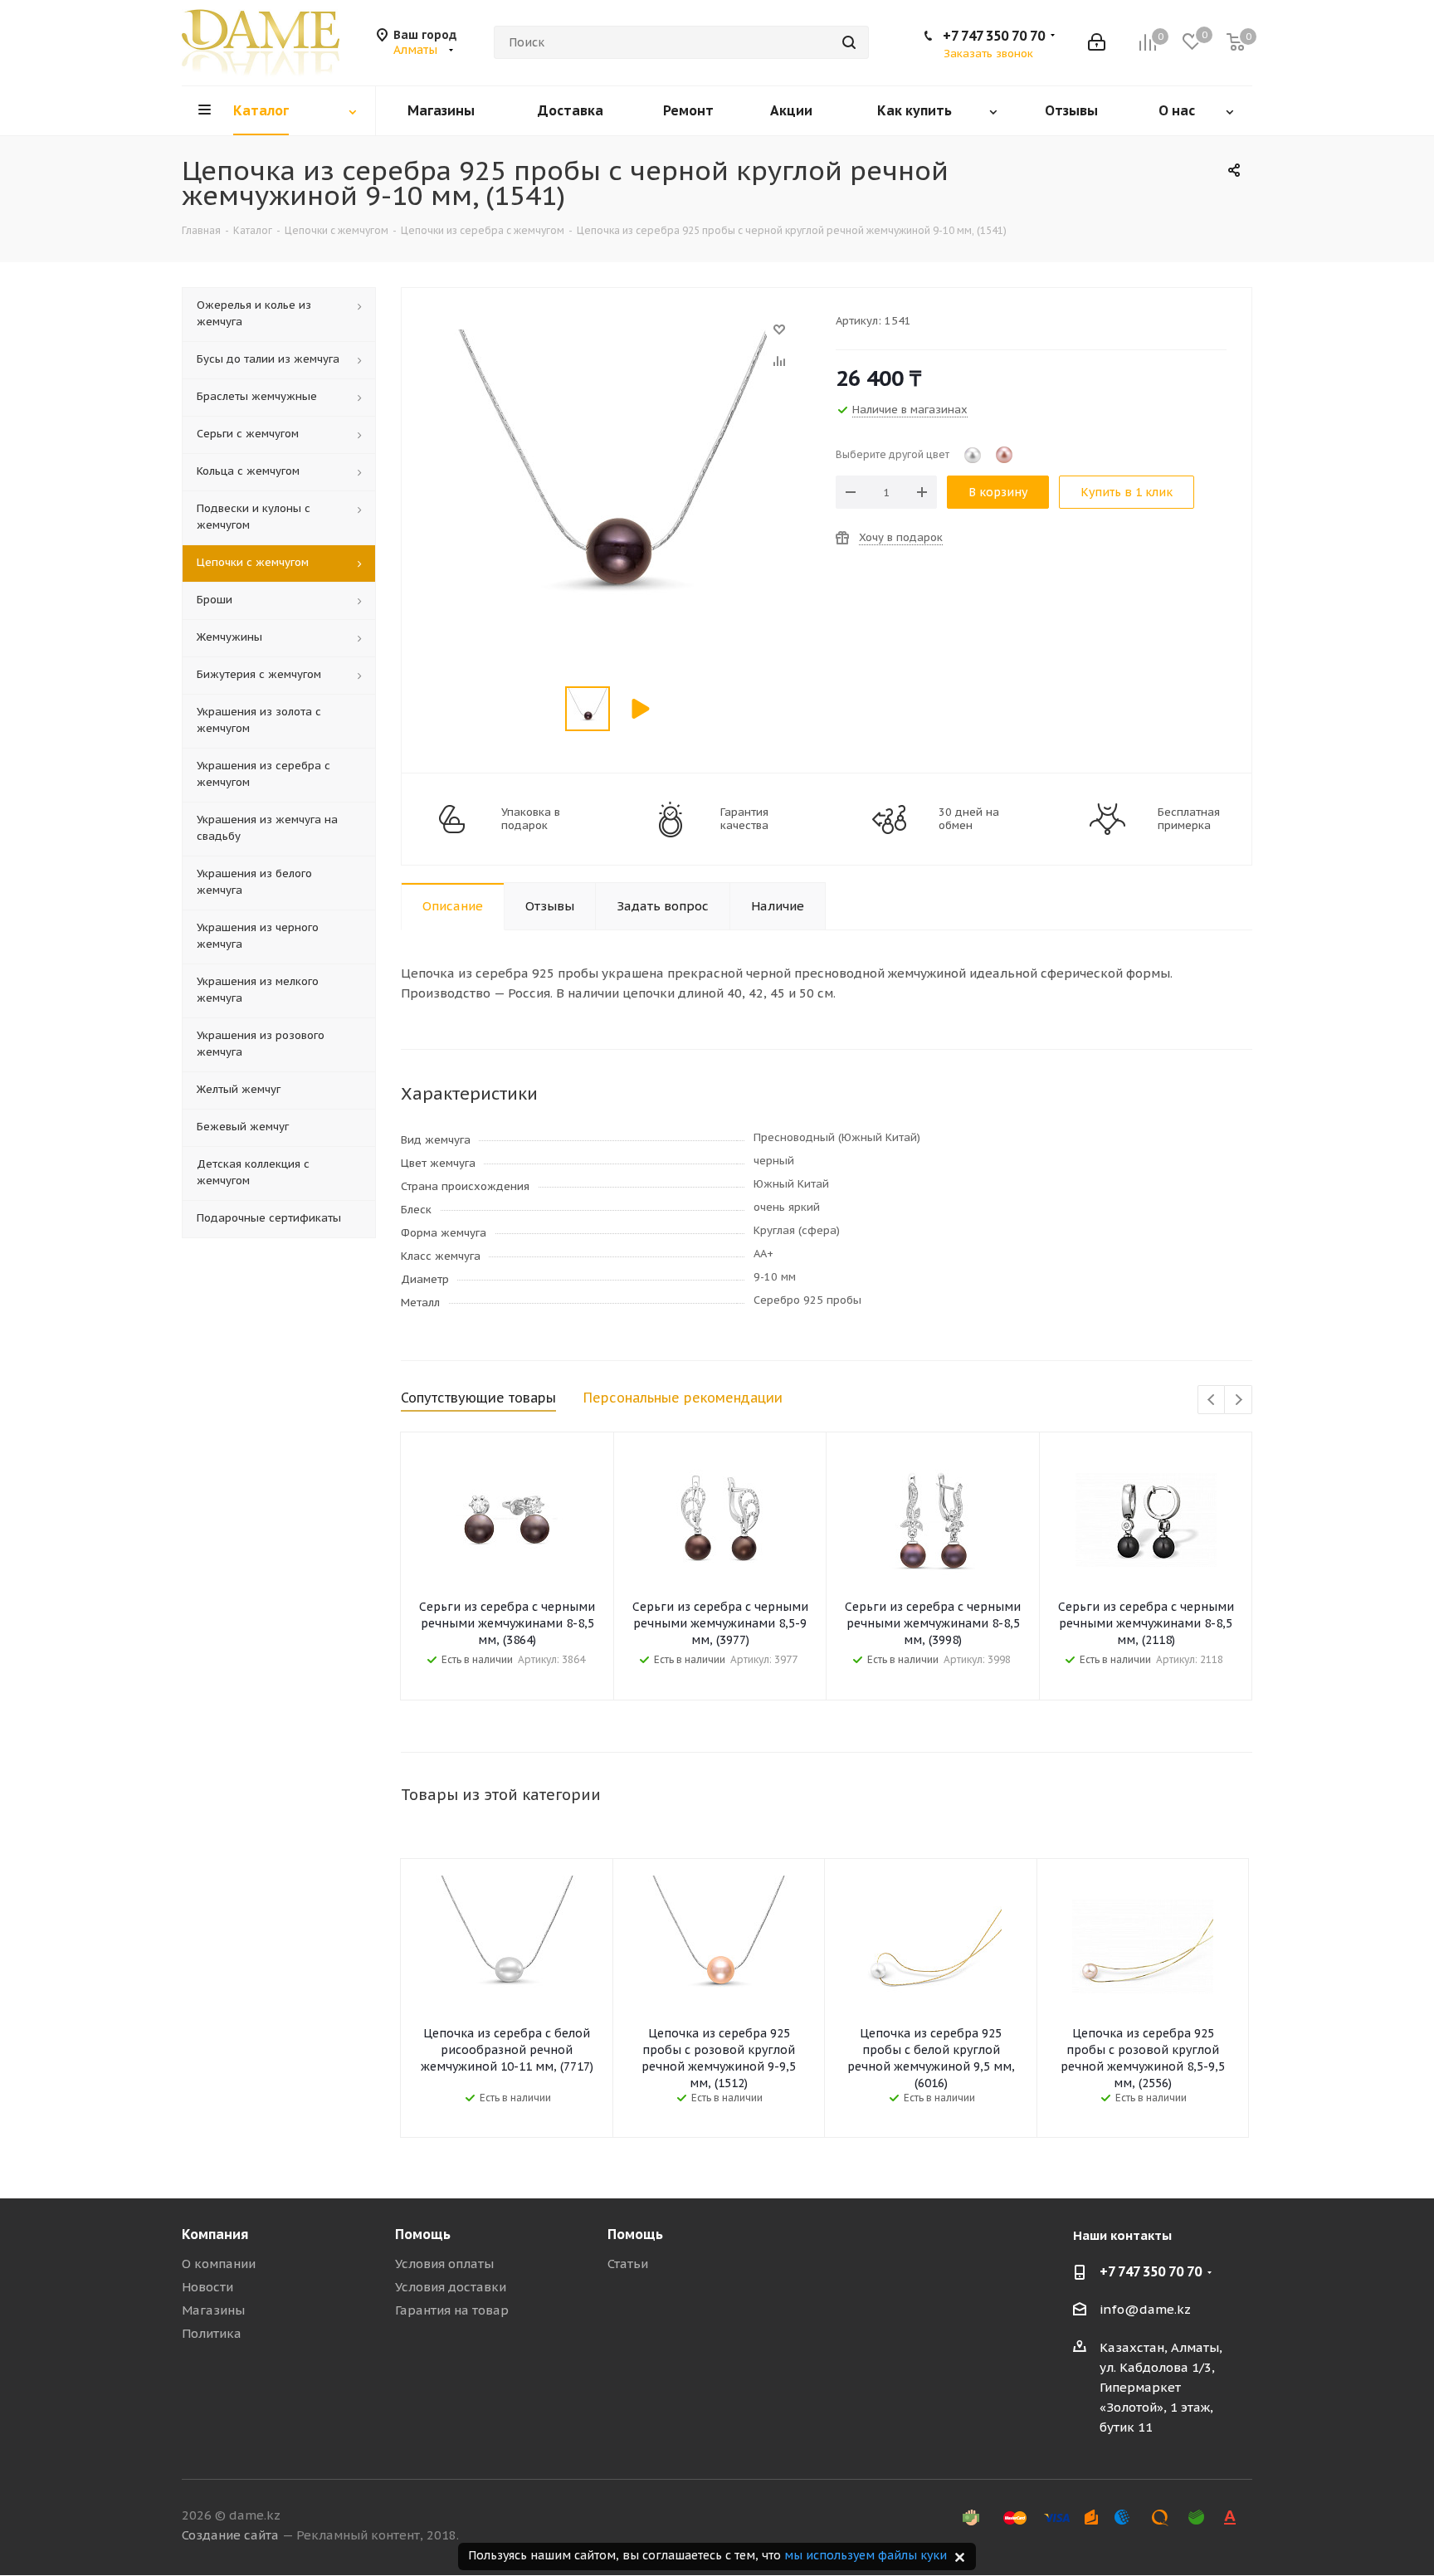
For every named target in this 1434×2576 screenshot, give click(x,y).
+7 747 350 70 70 (994, 36)
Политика (212, 2333)
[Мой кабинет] (1097, 42)
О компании (219, 2264)
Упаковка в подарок (531, 819)
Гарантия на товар (452, 2310)
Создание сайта (230, 2535)
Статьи (628, 2264)
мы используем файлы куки (866, 2555)
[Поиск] (849, 42)
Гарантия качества (744, 819)
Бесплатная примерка (1189, 819)
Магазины (213, 2310)
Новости (207, 2287)
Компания (215, 2234)
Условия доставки (451, 2287)
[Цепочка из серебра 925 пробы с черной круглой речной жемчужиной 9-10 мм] (614, 337)
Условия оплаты (444, 2264)
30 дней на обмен (969, 819)
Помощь (423, 2234)
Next (1239, 1400)
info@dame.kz (1145, 2309)
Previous (1212, 1400)
